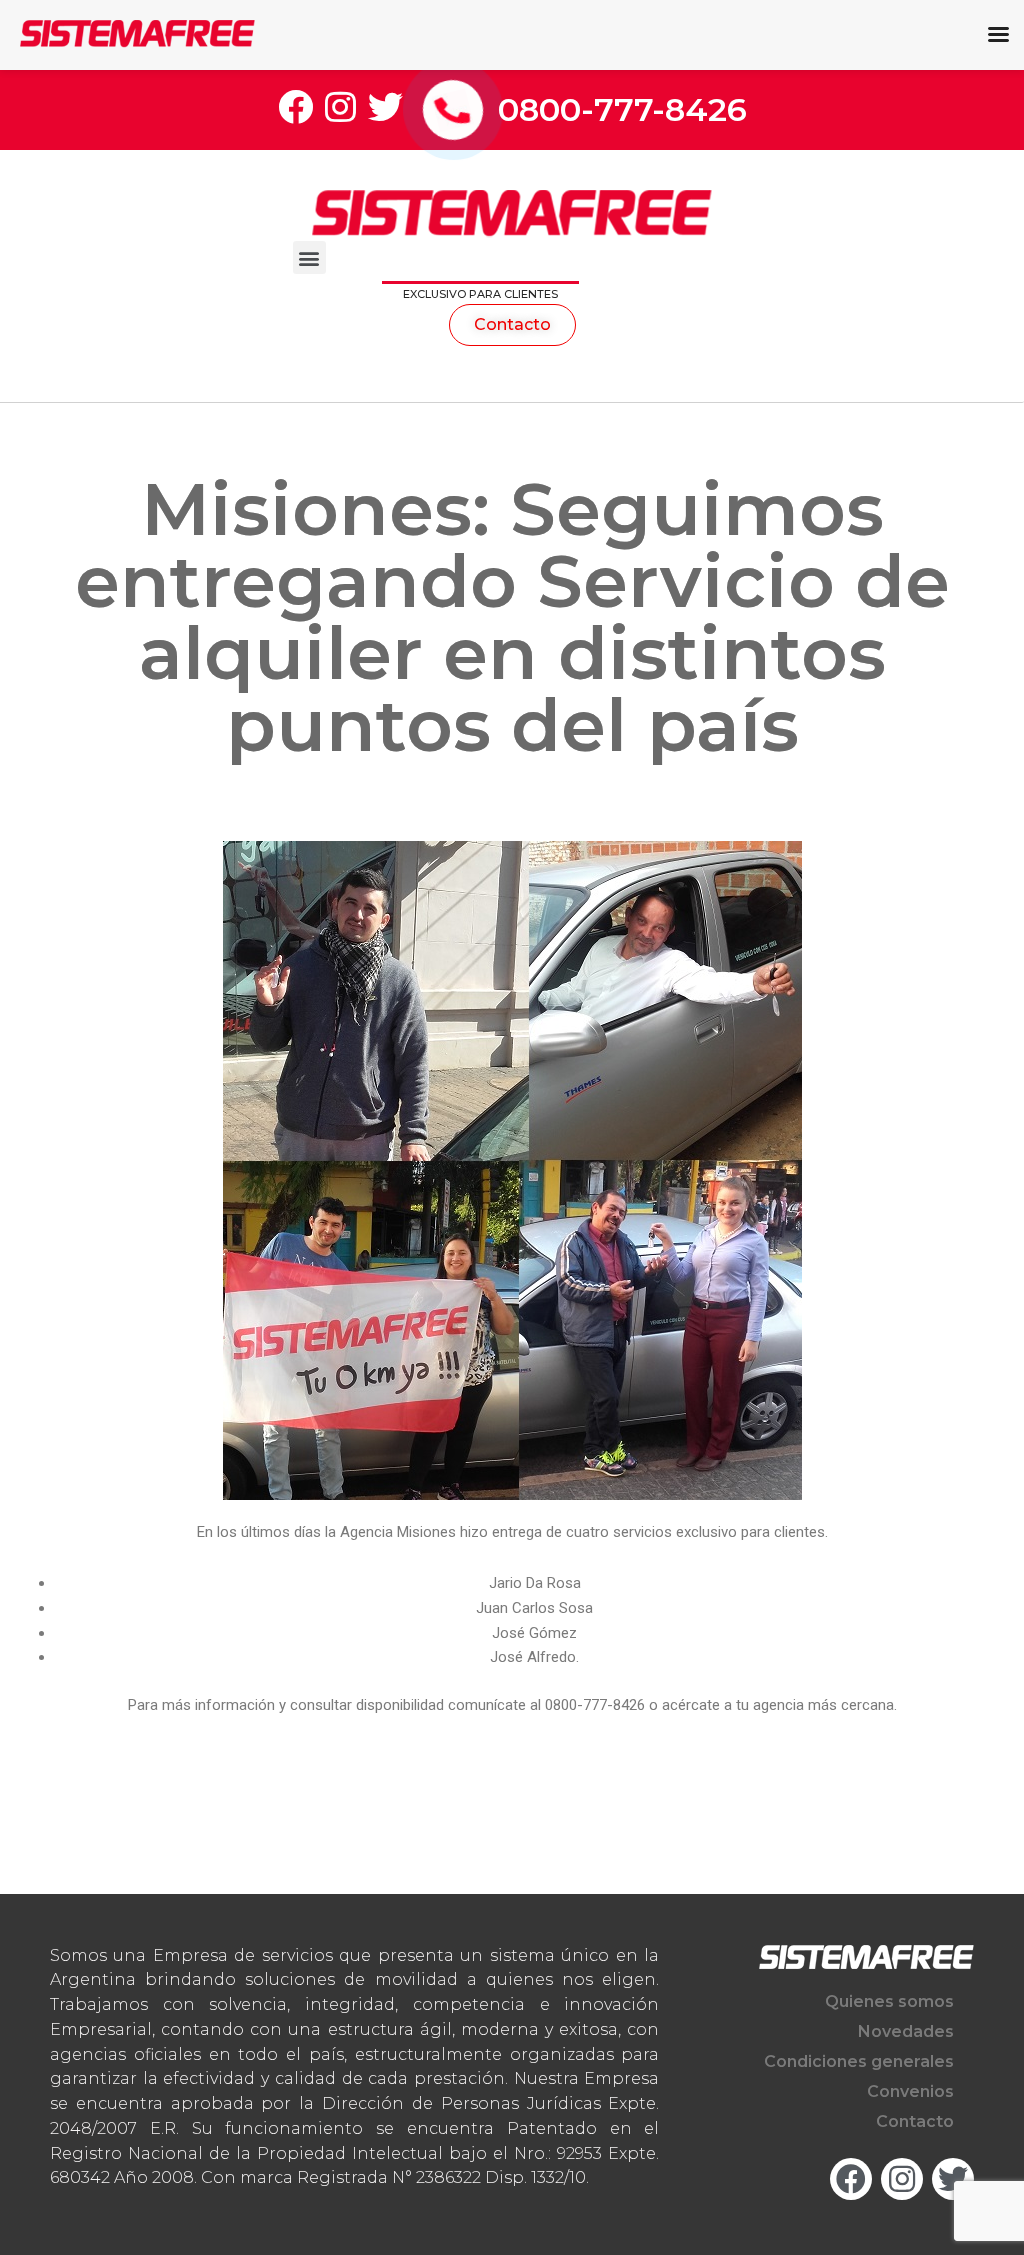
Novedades (906, 2031)
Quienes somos (889, 2001)
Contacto (915, 2121)
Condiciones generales (859, 2061)
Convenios (910, 2091)
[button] (309, 257)
